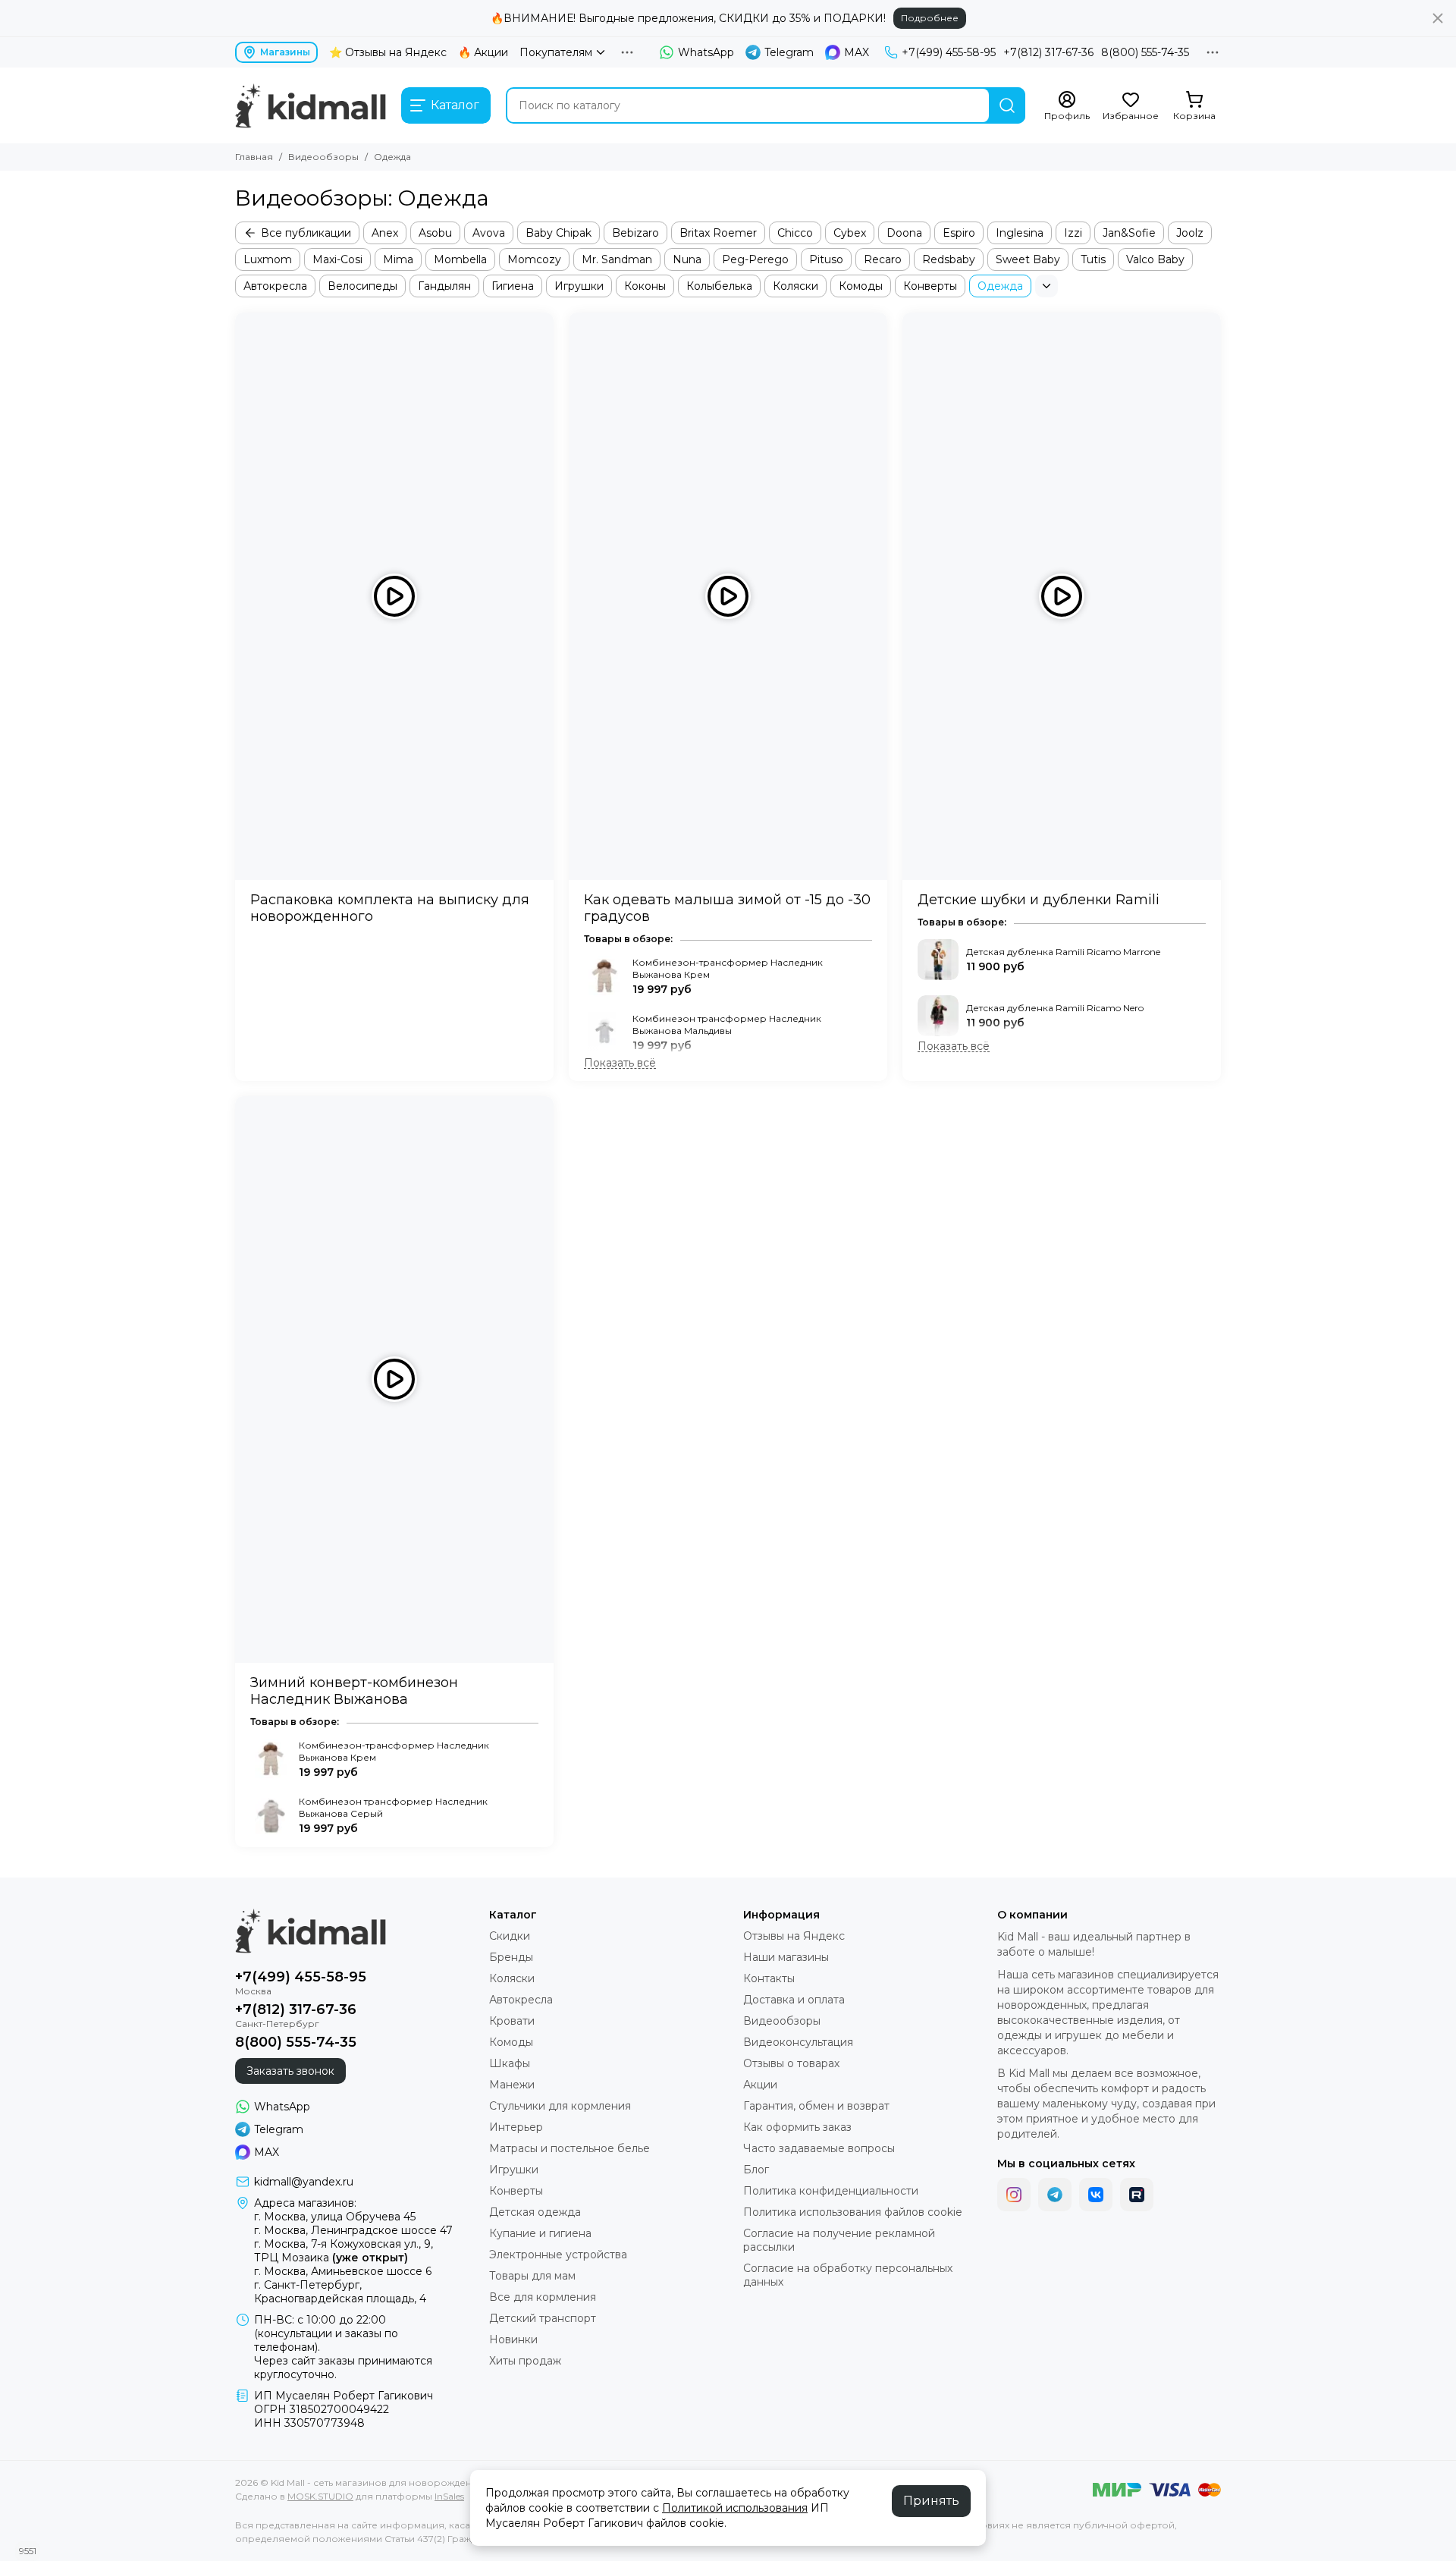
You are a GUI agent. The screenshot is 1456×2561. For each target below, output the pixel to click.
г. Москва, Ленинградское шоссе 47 (353, 2230)
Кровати (512, 2021)
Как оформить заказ (797, 2127)
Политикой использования (735, 2508)
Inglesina (1020, 233)
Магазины (285, 52)
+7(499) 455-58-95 (949, 52)
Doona (904, 233)
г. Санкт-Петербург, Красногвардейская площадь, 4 (340, 2292)
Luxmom (268, 259)
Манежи (512, 2085)
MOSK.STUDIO (320, 2496)
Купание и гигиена (540, 2233)
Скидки (510, 1936)
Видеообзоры (323, 157)
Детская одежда (535, 2212)
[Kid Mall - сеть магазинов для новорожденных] (311, 105)
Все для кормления (543, 2297)
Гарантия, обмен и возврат (816, 2106)
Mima (398, 259)
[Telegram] (1055, 2195)
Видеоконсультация (798, 2042)
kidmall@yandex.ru (304, 2182)
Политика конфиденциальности (831, 2191)
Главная (254, 157)
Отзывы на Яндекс (794, 1936)
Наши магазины (786, 1957)
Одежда (1000, 286)
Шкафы (510, 2063)
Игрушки (579, 286)
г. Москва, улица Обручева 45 (335, 2217)
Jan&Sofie (1129, 233)
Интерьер (516, 2127)
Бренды (511, 1957)
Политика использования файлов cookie (853, 2212)
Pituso (826, 259)
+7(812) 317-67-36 (1048, 52)
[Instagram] (1014, 2195)
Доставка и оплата (794, 2000)
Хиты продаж (525, 2361)
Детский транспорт (543, 2318)
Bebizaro (635, 233)
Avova (489, 233)
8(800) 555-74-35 (1145, 52)
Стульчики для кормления (560, 2106)
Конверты (930, 286)
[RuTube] (1137, 2195)
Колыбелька (719, 286)
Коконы (645, 286)
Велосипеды (362, 286)
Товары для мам (532, 2276)
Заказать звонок (290, 2071)
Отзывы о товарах (791, 2063)
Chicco (795, 233)
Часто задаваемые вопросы (819, 2148)
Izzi (1073, 233)
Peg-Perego (755, 259)
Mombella (460, 259)
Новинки (513, 2339)
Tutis (1093, 259)
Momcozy (534, 259)
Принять (931, 2501)
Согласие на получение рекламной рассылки (839, 2240)
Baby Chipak (559, 233)
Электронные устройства (558, 2255)
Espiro (959, 233)
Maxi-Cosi (337, 259)
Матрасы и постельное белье (570, 2148)
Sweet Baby (1028, 259)
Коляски (795, 286)
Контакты (769, 1978)
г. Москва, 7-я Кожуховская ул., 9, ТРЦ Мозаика (344, 2251)
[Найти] (1007, 105)
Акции (760, 2085)
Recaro (883, 259)
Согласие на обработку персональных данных (848, 2275)
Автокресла (275, 286)
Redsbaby (949, 259)
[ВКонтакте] (1096, 2195)
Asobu (435, 233)
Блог (756, 2170)
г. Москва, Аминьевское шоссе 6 (343, 2271)
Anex (385, 233)
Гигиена (513, 286)
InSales (449, 2496)
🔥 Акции (483, 52)
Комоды (861, 286)
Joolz (1190, 233)
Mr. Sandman (617, 259)
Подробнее (930, 18)
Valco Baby (1155, 259)
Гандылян (444, 286)
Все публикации (306, 233)
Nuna (687, 259)
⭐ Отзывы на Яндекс (388, 52)
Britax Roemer (718, 233)
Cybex (850, 233)
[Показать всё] (620, 1063)
